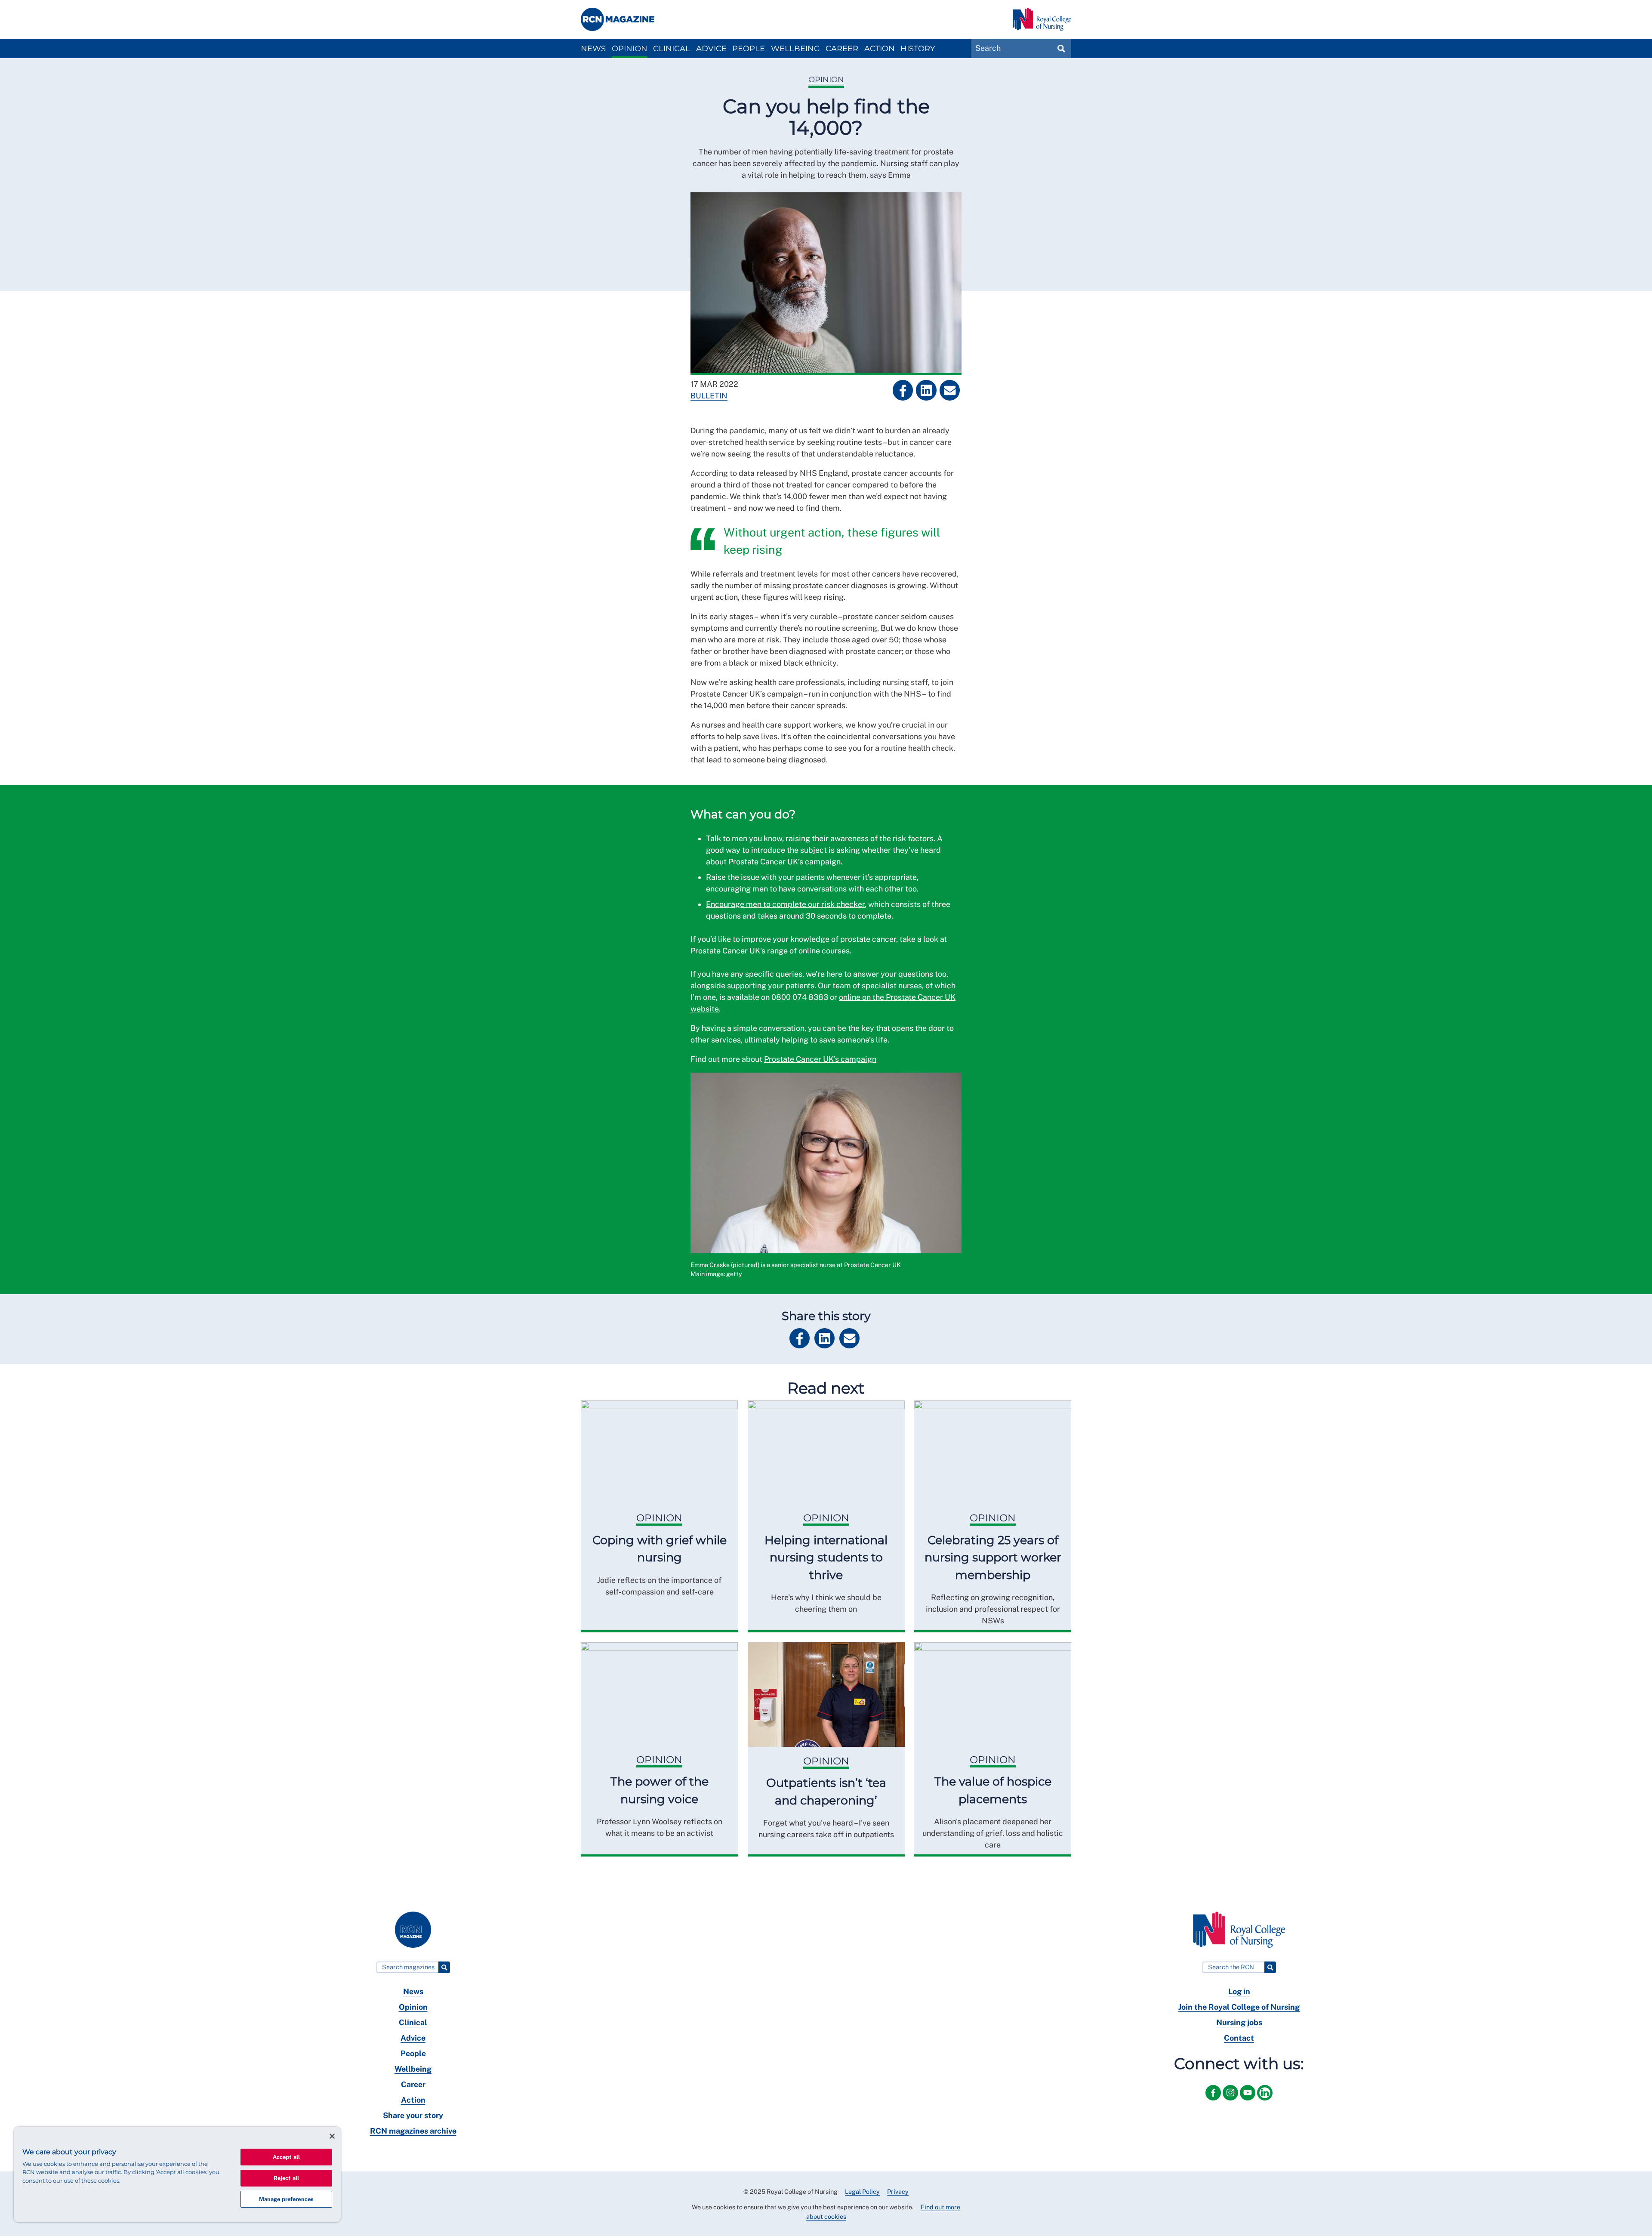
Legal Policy (862, 2191)
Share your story (413, 2115)
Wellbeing (795, 49)
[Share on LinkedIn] (926, 390)
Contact (1239, 2038)
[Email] (950, 390)
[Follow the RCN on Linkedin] (1265, 2102)
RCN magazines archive (413, 2131)
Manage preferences (286, 2199)
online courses (824, 951)
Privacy (898, 2191)
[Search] (444, 1967)
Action (880, 49)
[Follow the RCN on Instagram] (1231, 2102)
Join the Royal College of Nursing (1239, 2007)
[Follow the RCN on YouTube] (1248, 2102)
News (593, 49)
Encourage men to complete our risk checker (785, 904)
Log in (1239, 1991)
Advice (711, 49)
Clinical (672, 49)
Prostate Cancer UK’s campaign (820, 1059)
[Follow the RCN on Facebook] (1214, 2102)
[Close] (332, 2136)
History (918, 49)
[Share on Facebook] (903, 390)
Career (842, 49)
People (749, 49)
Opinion (630, 49)
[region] (177, 2174)
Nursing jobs (1239, 2022)
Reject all (286, 2178)
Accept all (286, 2157)
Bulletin (709, 396)
